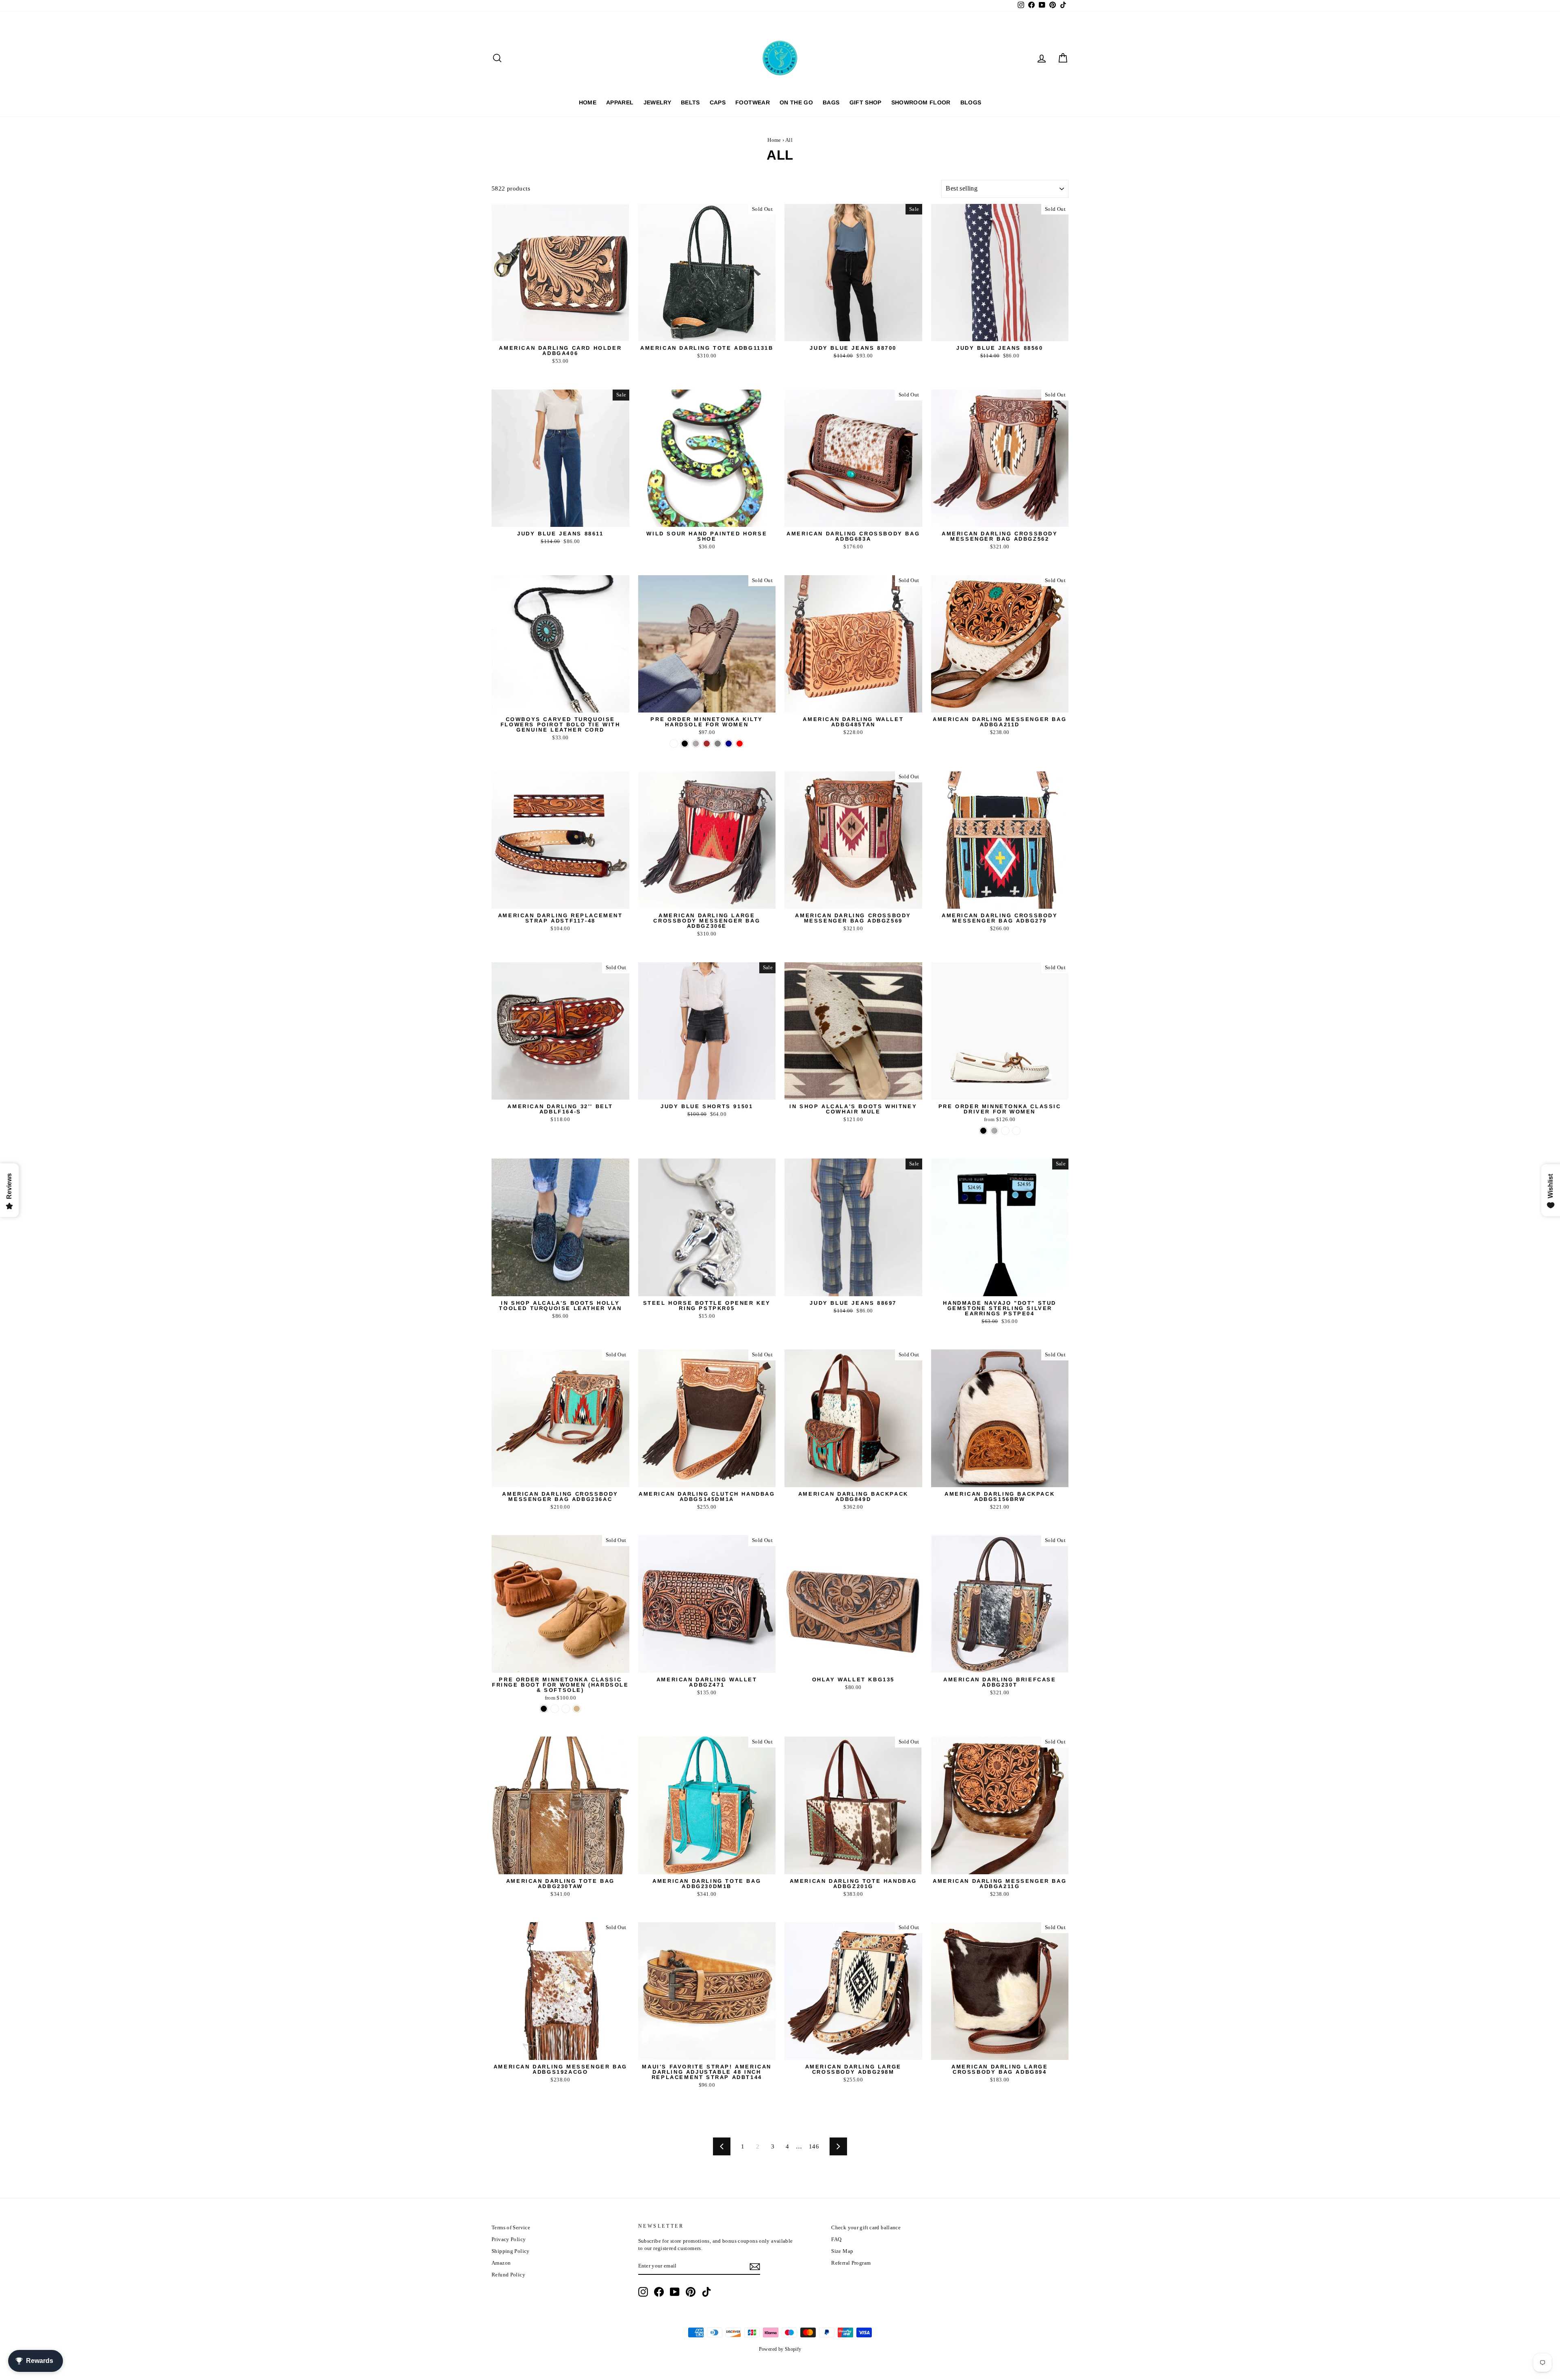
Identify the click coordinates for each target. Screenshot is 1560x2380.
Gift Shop (866, 102)
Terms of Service (511, 2228)
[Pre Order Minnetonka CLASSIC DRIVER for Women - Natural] (1005, 1131)
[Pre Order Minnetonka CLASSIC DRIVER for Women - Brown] (994, 1131)
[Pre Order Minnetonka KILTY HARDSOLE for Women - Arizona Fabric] (674, 744)
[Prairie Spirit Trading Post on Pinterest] (691, 2292)
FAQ (836, 2239)
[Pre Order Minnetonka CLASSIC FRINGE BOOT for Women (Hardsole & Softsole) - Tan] (577, 1709)
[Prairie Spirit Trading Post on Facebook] (659, 2292)
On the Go (796, 102)
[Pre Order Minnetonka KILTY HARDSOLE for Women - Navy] (729, 744)
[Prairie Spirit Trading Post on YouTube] (675, 2292)
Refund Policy (508, 2275)
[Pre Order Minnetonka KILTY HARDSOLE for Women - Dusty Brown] (707, 744)
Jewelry (657, 102)
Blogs (971, 102)
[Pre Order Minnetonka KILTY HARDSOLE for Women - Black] (685, 744)
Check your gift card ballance (866, 2228)
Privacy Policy (509, 2239)
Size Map (842, 2251)
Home (588, 102)
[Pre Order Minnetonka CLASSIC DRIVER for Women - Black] (983, 1131)
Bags (831, 102)
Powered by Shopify (780, 2349)
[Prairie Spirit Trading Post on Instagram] (643, 2292)
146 (814, 2146)
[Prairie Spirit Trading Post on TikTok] (706, 2292)
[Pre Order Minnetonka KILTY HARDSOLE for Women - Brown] (696, 744)
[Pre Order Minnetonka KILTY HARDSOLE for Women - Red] (740, 744)
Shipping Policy (511, 2251)
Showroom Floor (921, 102)
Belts (690, 102)
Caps (718, 102)
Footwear (753, 102)
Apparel (620, 102)
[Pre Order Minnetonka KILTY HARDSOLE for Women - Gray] (718, 744)
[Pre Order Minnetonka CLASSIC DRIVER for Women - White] (1016, 1131)
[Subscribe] (755, 2267)
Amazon (501, 2263)
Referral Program (851, 2263)
